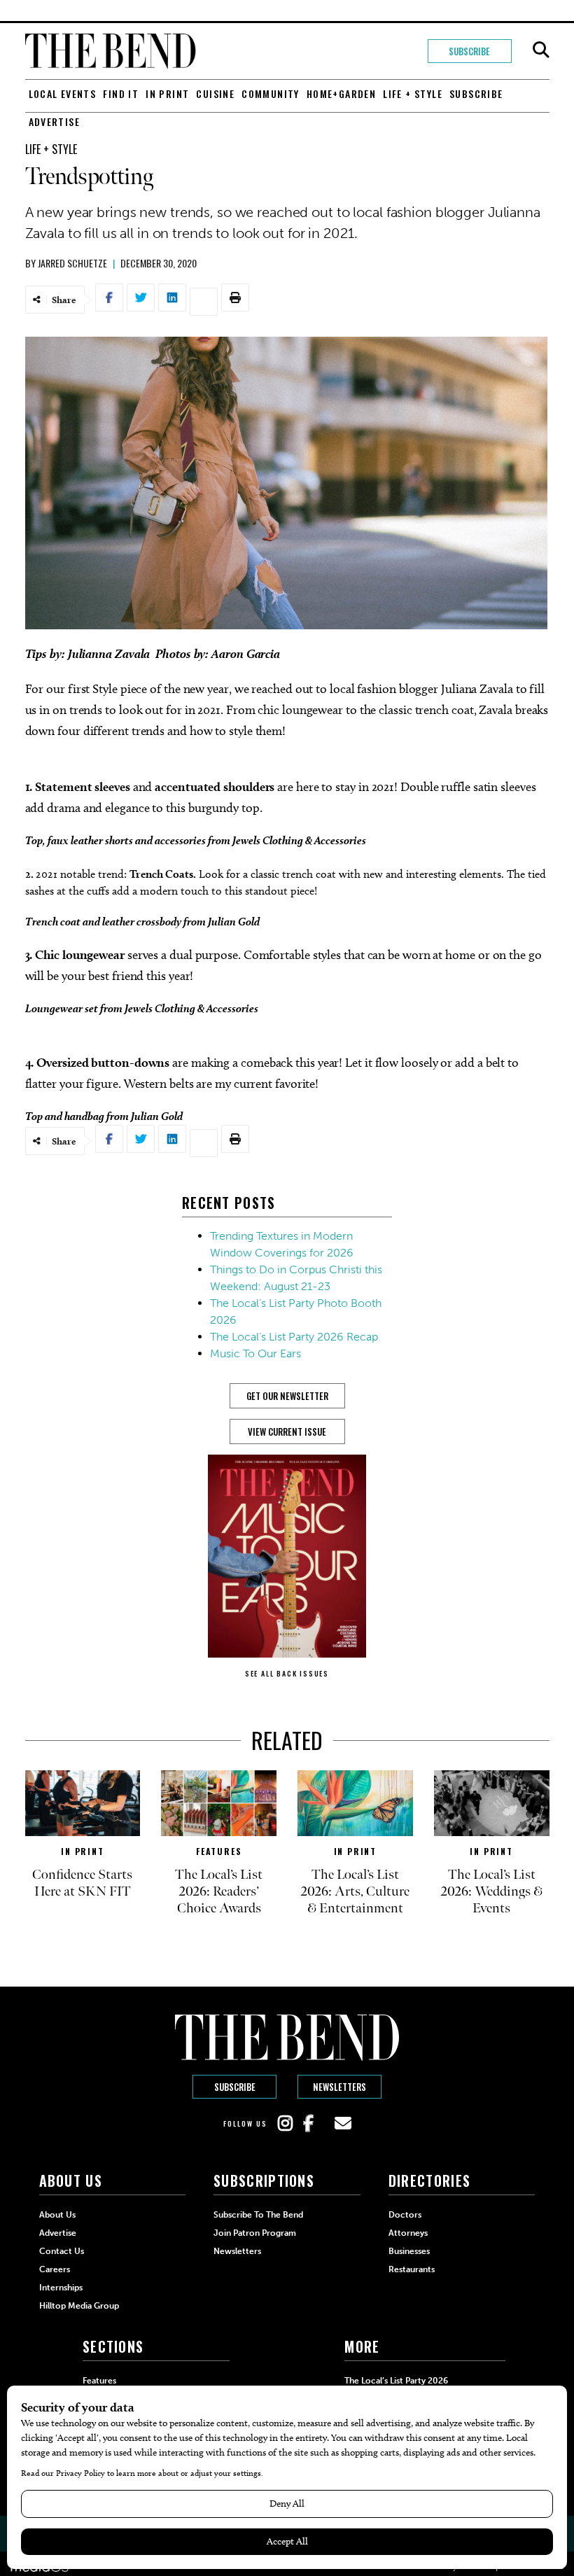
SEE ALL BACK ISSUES (287, 1673)
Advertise (55, 121)
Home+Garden (341, 93)
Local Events (63, 93)
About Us (57, 2215)
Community (271, 93)
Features (219, 1851)
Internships (61, 2288)
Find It (121, 93)
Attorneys (408, 2233)
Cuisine (215, 93)
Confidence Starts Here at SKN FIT (82, 1883)
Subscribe (469, 51)
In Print (167, 93)
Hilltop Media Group (79, 2306)
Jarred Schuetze (72, 263)
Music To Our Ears (255, 1353)
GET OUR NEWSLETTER (287, 1396)
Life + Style (413, 93)
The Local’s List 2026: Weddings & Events (492, 1891)
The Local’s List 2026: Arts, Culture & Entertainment (355, 1891)
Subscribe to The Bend (258, 2215)
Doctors (405, 2215)
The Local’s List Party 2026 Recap (294, 1337)
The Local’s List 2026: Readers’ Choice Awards (219, 1891)
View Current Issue (287, 1431)
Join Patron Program (255, 2233)
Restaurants (412, 2269)
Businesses (409, 2251)
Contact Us (62, 2251)
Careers (55, 2269)
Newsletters (339, 2087)
